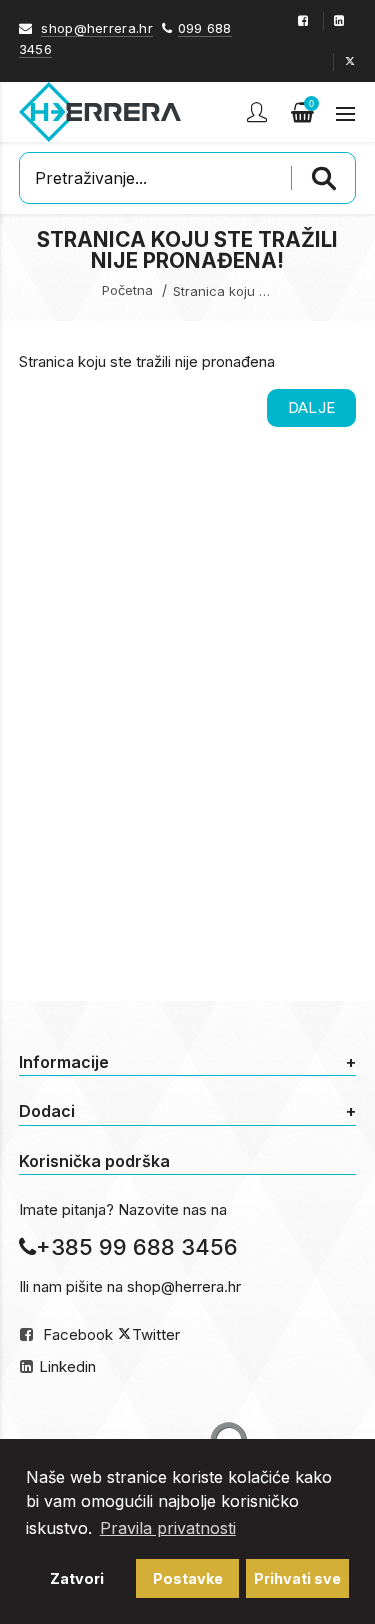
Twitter (156, 1334)
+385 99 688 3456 (137, 1247)
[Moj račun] (259, 112)
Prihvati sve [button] (297, 1578)
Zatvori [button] (77, 1578)
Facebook (78, 1334)
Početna (127, 290)
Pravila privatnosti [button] (168, 1528)
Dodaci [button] (188, 1111)
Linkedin (67, 1366)
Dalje (312, 407)
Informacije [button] (188, 1062)
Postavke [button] (188, 1578)
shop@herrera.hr (97, 28)
